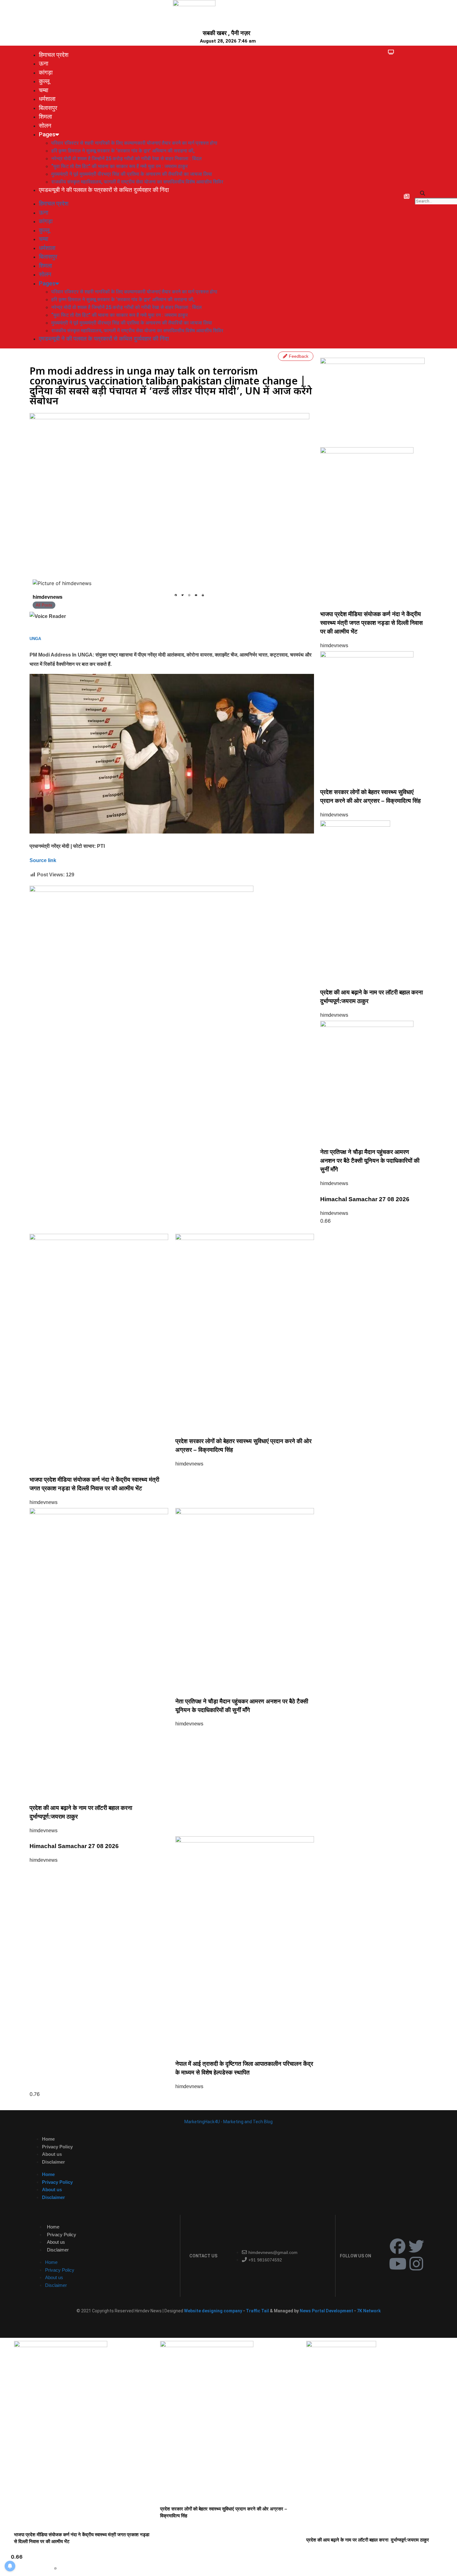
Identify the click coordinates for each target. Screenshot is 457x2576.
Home (48, 2139)
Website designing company (213, 2311)
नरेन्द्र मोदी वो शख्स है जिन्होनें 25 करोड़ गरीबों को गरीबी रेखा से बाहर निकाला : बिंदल (127, 159)
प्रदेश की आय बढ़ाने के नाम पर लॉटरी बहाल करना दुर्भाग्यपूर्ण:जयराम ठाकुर (368, 2540)
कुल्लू (44, 81)
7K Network (369, 2311)
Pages (47, 134)
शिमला (45, 117)
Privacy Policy (57, 2147)
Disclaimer (53, 2162)
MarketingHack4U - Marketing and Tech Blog (228, 2122)
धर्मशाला (47, 99)
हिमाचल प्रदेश (54, 55)
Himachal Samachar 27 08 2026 (365, 1199)
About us (52, 2154)
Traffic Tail (257, 2311)
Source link (43, 860)
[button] (422, 193)
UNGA (35, 639)
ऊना (44, 64)
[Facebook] (398, 2246)
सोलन (45, 126)
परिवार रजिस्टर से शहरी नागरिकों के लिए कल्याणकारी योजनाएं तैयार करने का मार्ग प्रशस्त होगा (134, 143)
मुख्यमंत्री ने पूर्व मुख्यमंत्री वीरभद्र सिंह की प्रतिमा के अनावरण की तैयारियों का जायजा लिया (132, 174)
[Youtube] (398, 2264)
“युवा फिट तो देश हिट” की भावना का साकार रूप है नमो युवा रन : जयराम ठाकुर (120, 166)
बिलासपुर (48, 108)
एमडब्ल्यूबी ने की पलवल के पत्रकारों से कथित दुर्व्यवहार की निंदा (104, 190)
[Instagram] (416, 2264)
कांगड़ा (46, 73)
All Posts (44, 605)
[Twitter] (416, 2246)
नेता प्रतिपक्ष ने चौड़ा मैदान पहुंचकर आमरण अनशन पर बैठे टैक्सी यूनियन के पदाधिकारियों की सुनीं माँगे (370, 1161)
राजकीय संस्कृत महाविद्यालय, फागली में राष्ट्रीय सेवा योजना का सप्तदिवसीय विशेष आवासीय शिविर (137, 182)
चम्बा (44, 90)
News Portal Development (327, 2311)
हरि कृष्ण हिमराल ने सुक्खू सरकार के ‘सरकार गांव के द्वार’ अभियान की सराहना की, (123, 151)
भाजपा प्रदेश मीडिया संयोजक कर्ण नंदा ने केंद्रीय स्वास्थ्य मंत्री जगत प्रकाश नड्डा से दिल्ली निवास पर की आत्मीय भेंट (372, 623)
